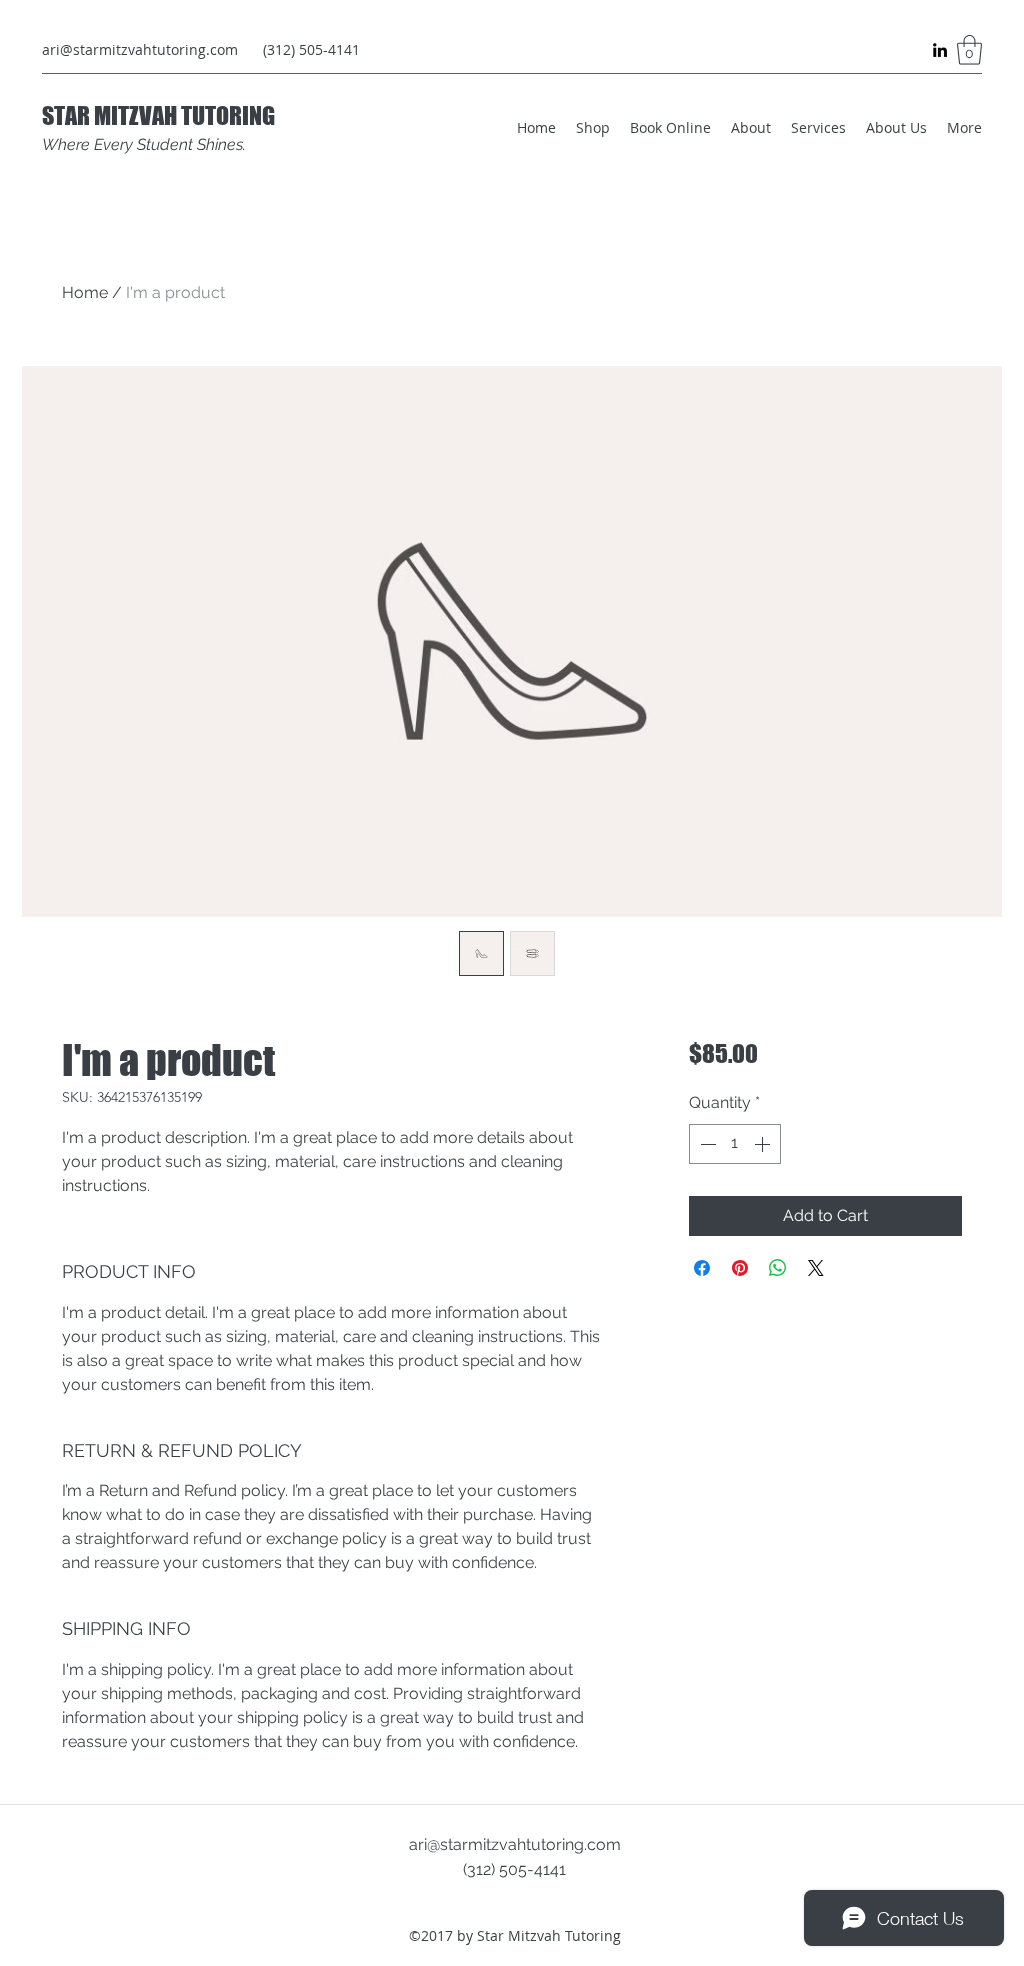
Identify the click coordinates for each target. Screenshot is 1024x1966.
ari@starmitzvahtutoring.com (140, 49)
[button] (969, 50)
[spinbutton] (735, 1144)
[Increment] (764, 1144)
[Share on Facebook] (702, 1268)
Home (85, 292)
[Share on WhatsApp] (778, 1268)
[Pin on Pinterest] (740, 1268)
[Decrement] (706, 1144)
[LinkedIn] (940, 50)
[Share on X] (816, 1268)
